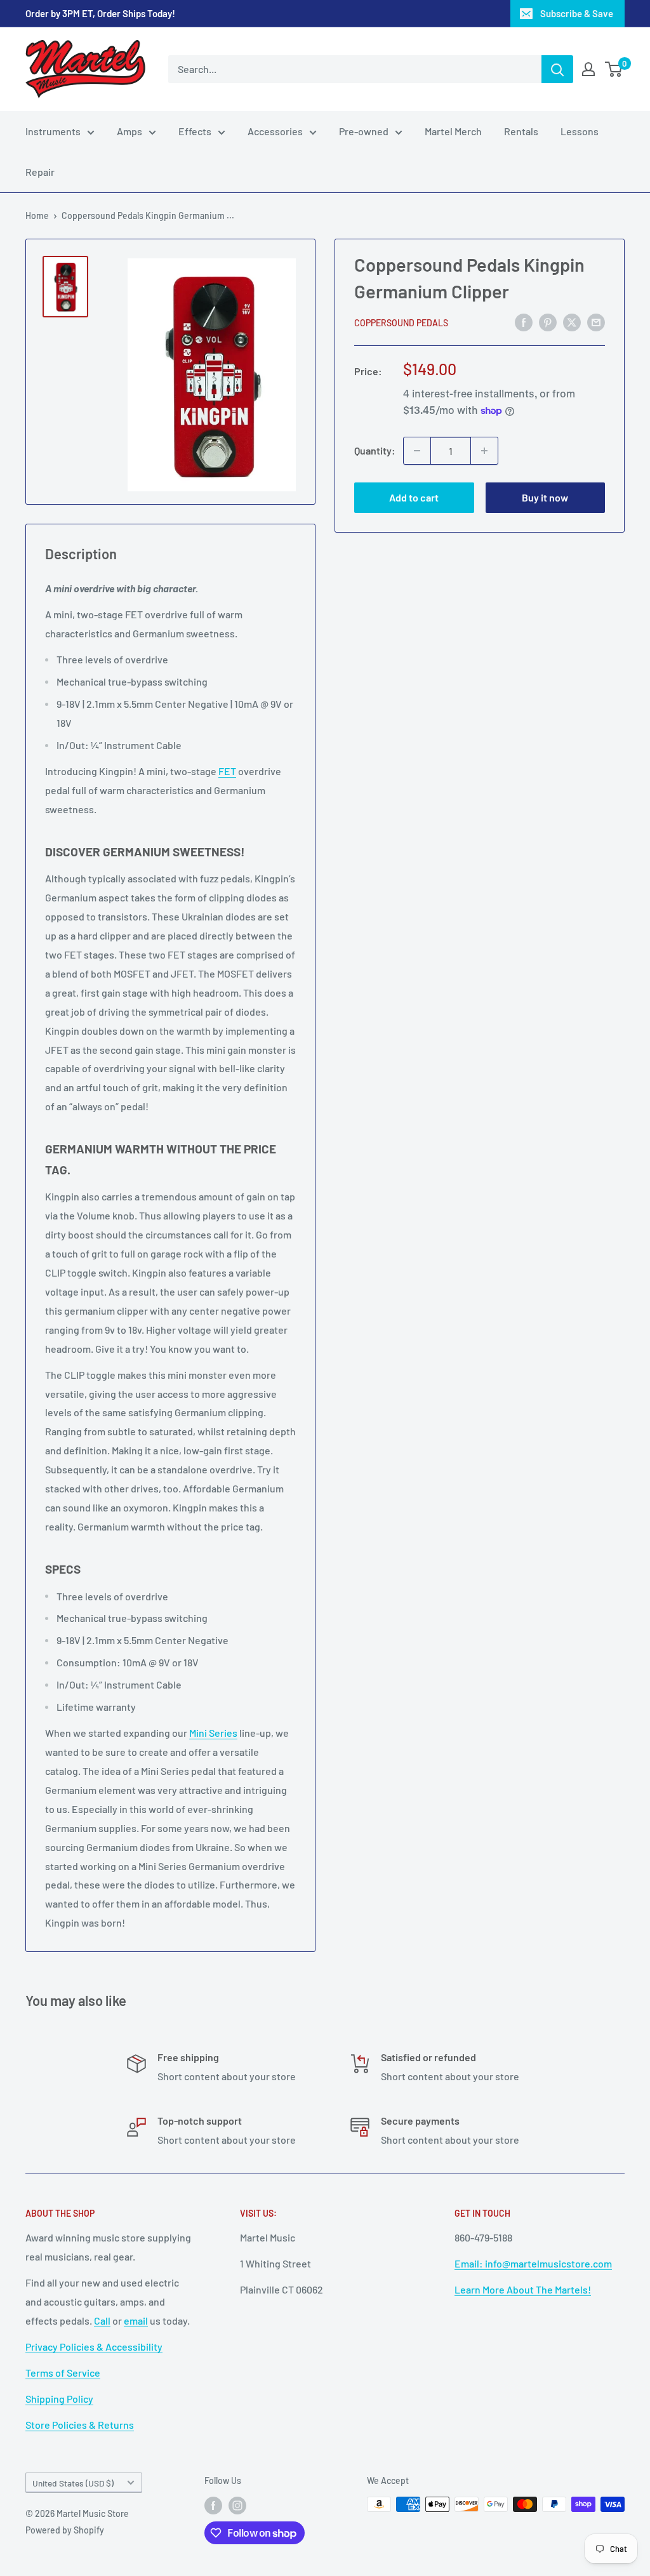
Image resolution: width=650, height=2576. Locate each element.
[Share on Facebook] (524, 322)
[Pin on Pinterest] (548, 322)
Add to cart (414, 497)
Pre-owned (364, 131)
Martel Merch (453, 131)
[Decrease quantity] (417, 451)
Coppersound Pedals (401, 323)
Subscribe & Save (577, 13)
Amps (129, 131)
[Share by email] (596, 322)
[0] (614, 69)
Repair (40, 172)
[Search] (557, 69)
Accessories (275, 131)
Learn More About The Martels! (523, 2289)
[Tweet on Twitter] (572, 322)
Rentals (521, 131)
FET (227, 771)
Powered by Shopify (65, 2530)
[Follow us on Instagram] (237, 2506)
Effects (195, 131)
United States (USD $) (73, 2483)
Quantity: (375, 450)
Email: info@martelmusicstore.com (533, 2263)
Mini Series (213, 1733)
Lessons (580, 131)
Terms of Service (63, 2373)
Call (102, 2320)
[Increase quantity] (484, 451)
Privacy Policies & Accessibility (94, 2347)
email (136, 2320)
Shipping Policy (59, 2399)
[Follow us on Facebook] (213, 2506)
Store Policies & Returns (80, 2425)
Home (37, 216)
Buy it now (545, 497)
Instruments (53, 131)
